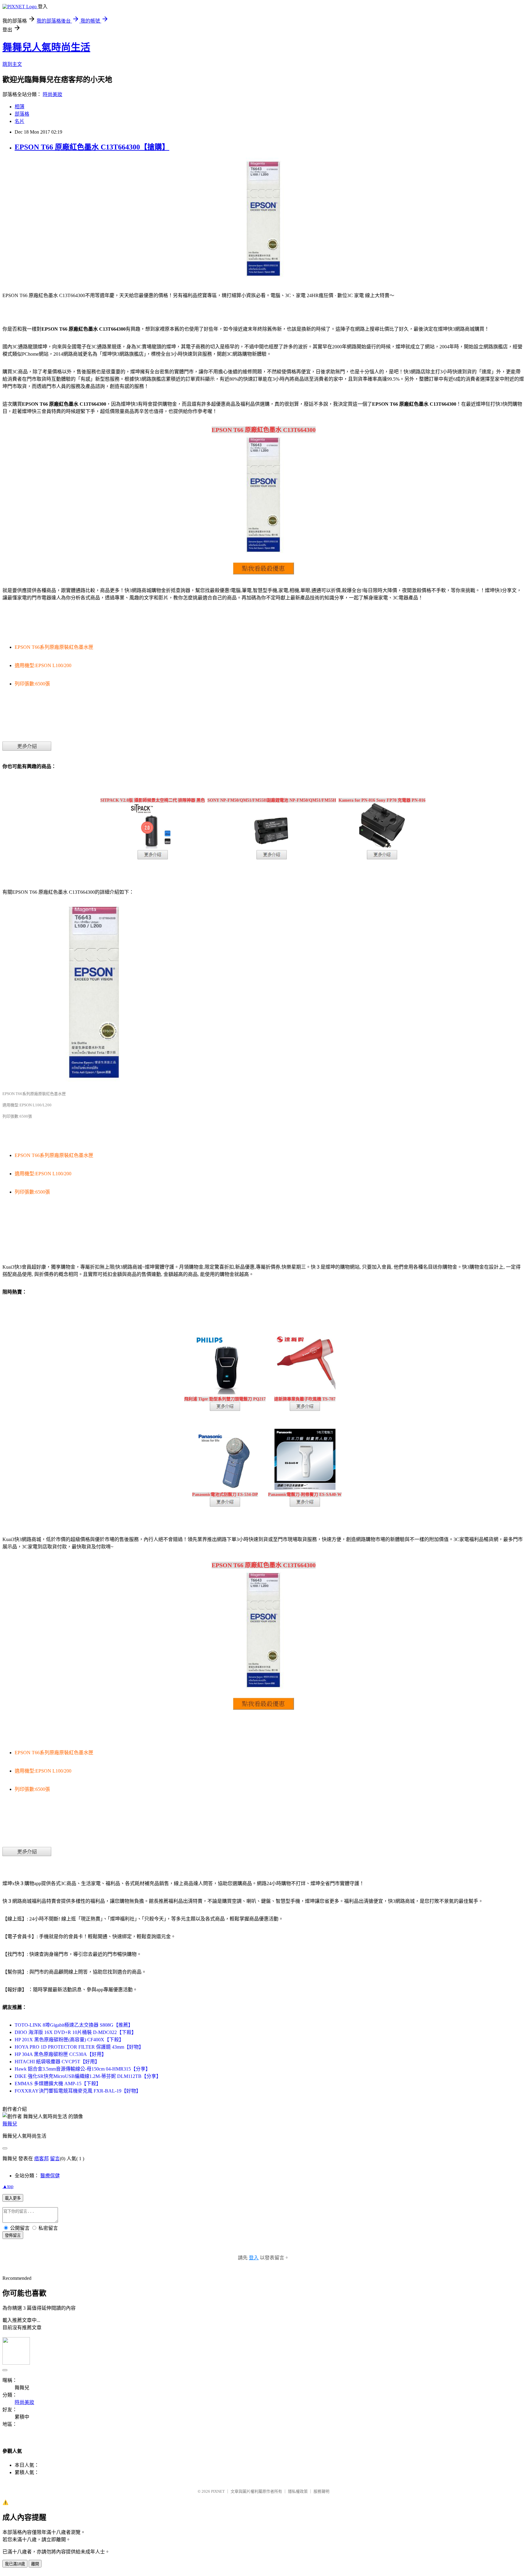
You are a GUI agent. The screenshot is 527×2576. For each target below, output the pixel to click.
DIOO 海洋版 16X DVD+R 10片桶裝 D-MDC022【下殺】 (75, 2032)
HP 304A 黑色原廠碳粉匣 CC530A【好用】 (61, 2054)
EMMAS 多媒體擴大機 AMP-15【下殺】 (58, 2084)
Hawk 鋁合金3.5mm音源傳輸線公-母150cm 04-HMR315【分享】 (82, 2069)
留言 (55, 2159)
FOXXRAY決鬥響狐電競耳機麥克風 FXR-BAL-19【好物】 (78, 2091)
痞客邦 (41, 2159)
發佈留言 (13, 2235)
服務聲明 (321, 2491)
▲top (8, 2186)
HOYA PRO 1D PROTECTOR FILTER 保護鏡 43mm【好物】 (79, 2047)
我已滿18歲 (15, 2564)
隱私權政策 (298, 2491)
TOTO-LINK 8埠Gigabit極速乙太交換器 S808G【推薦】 (74, 2025)
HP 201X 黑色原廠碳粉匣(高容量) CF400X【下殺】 (69, 2040)
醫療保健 (50, 2176)
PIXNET (218, 2491)
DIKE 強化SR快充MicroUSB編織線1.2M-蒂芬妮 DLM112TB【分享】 (88, 2076)
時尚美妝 (52, 94)
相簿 (20, 107)
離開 (35, 2564)
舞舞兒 (10, 2124)
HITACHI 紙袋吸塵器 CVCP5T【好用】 (57, 2062)
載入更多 (13, 2198)
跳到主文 (12, 64)
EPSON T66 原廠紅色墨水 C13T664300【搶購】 (92, 147)
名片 (20, 121)
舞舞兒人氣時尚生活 (46, 47)
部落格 (22, 114)
